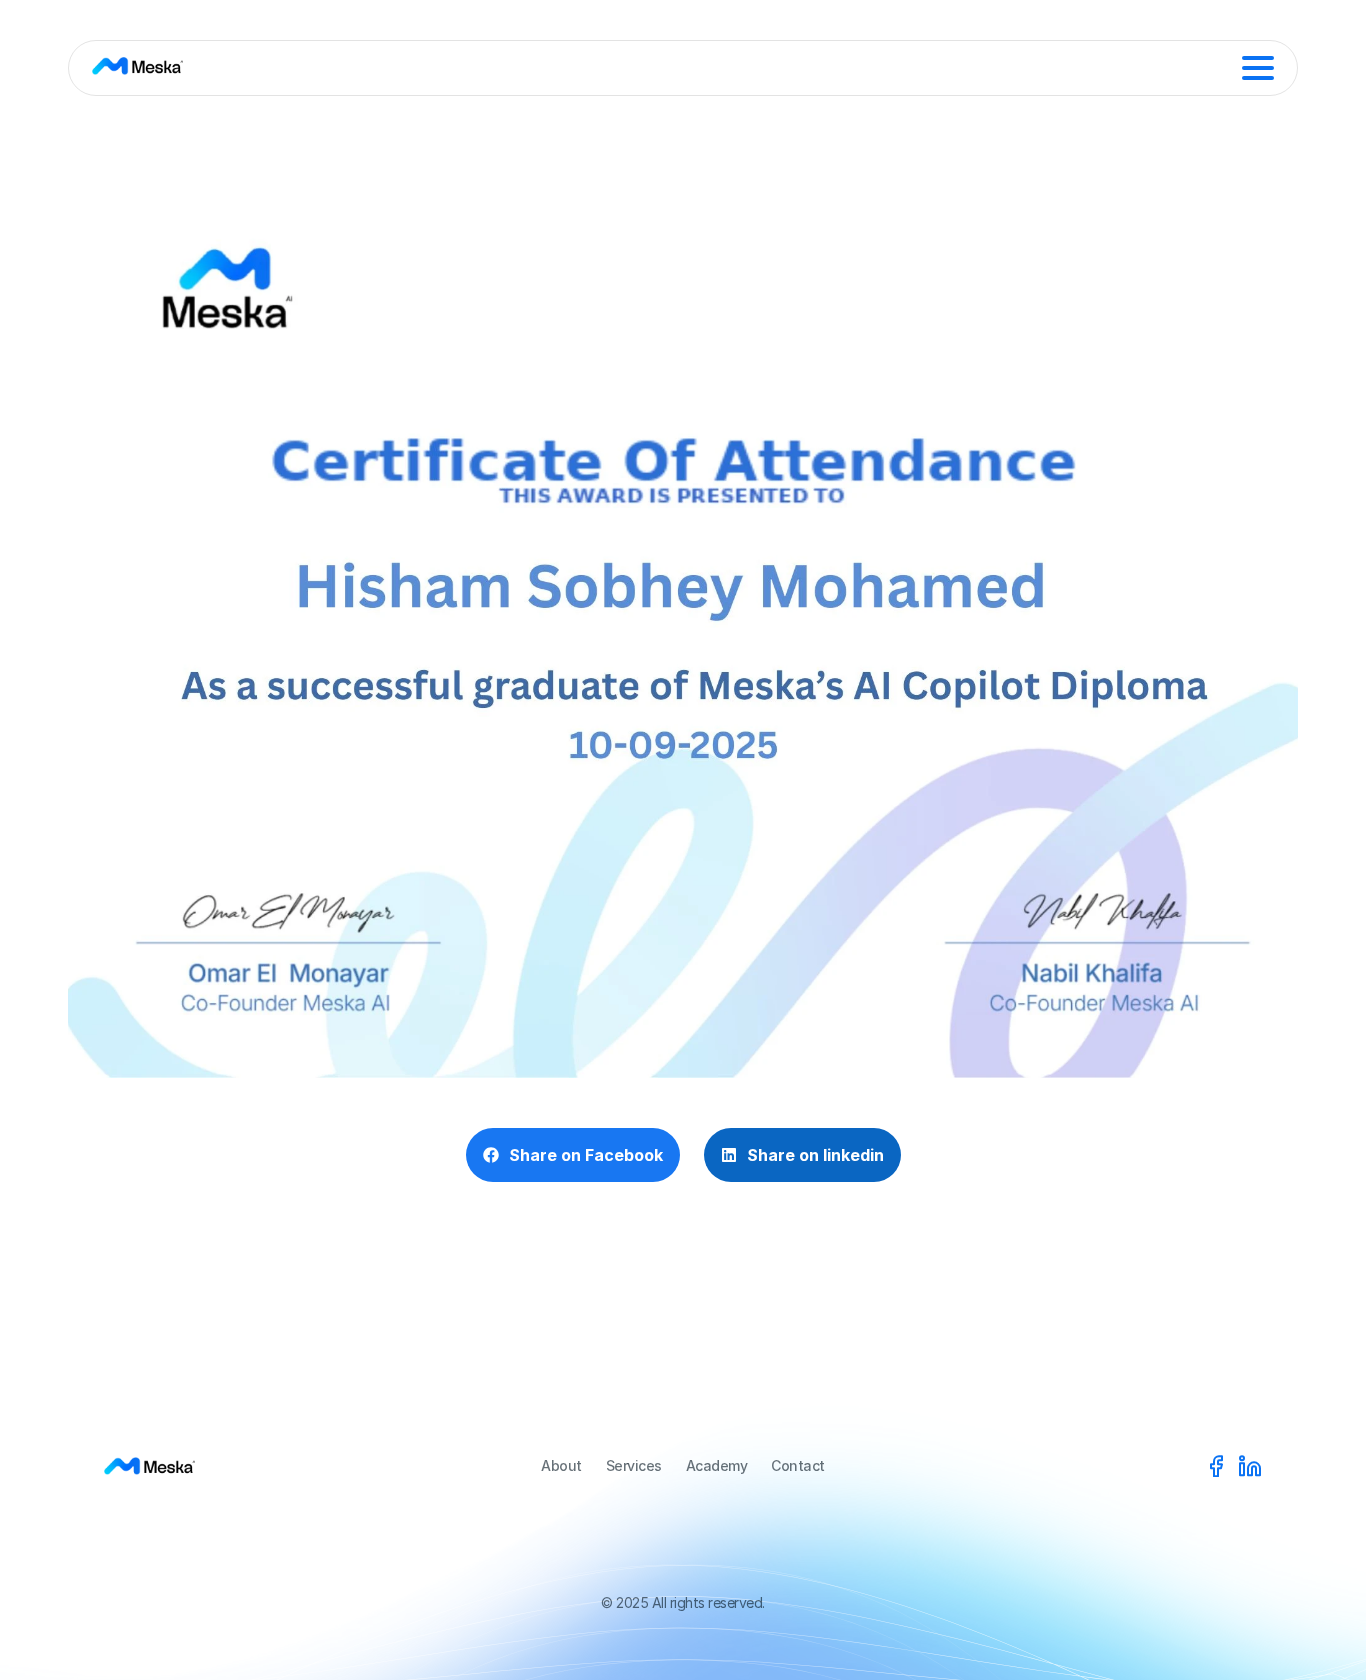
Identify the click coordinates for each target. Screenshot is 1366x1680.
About (561, 1465)
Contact (798, 1465)
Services (634, 1465)
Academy (717, 1465)
